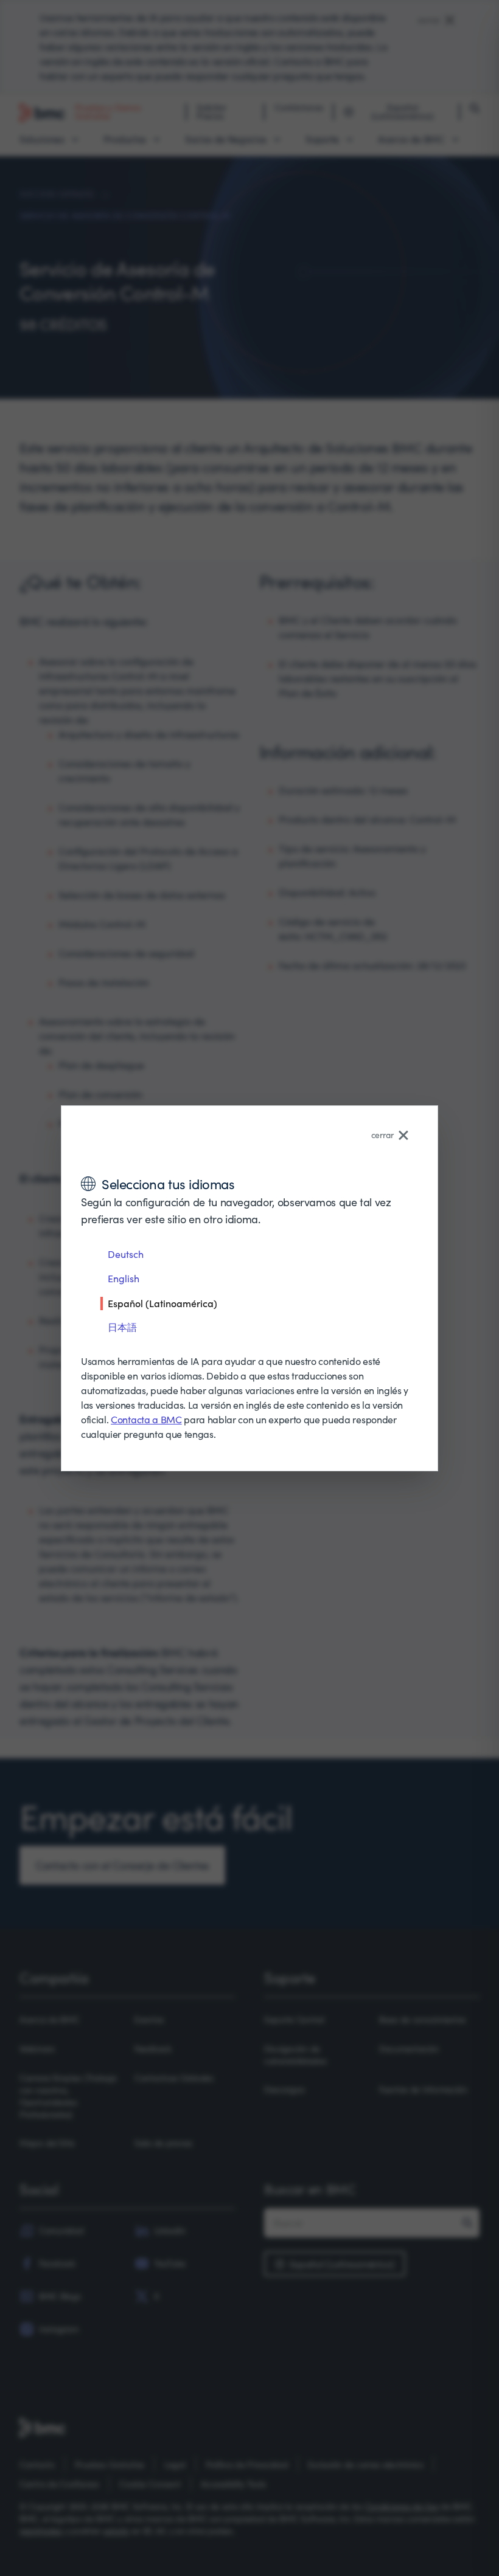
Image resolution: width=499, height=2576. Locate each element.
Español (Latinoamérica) (162, 1303)
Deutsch (126, 1254)
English (124, 1278)
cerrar (382, 1135)
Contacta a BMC (146, 1419)
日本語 (122, 1327)
